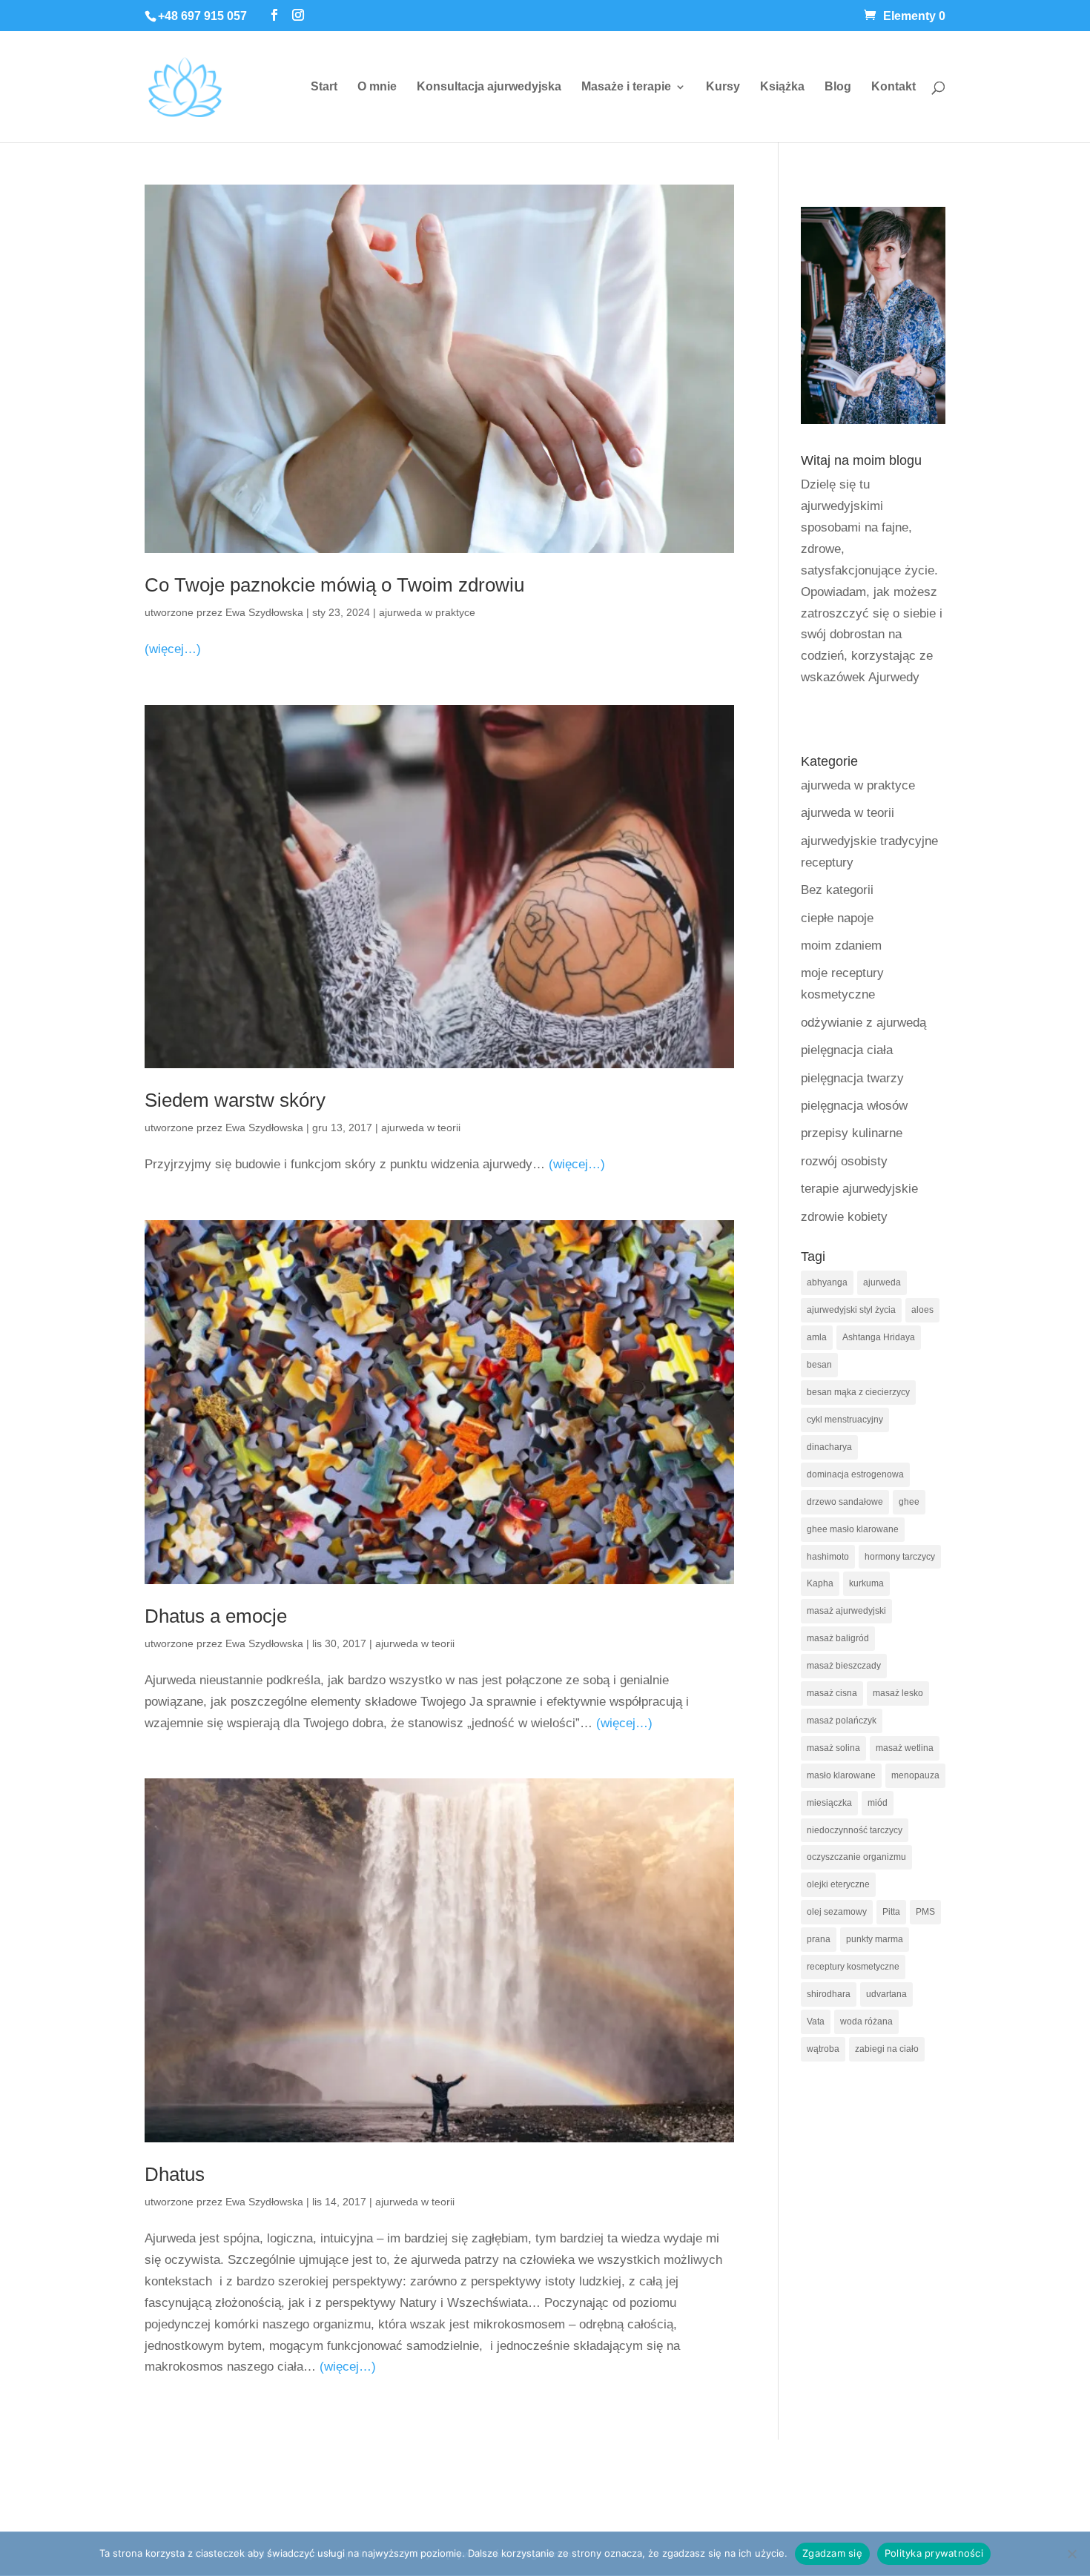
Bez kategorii (837, 890)
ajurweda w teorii (421, 1128)
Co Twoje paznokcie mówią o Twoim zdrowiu (334, 585)
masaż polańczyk (842, 1721)
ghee (909, 1502)
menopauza (915, 1775)
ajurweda (882, 1282)
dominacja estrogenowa (855, 1474)
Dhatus (175, 2174)
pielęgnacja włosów (854, 1106)
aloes (922, 1310)
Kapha (820, 1583)
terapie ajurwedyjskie (859, 1189)
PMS (925, 1912)
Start (324, 87)
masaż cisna (832, 1693)
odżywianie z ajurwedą (863, 1023)
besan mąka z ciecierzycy (858, 1392)
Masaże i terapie (626, 87)
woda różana (866, 2022)
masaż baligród (838, 1638)
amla (817, 1337)
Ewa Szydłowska (264, 612)
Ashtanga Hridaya (879, 1337)
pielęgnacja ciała (847, 1050)
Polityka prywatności (934, 2553)
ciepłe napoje (837, 918)
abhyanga (827, 1282)
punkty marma (875, 1939)
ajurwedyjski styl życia (851, 1310)
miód (878, 1803)
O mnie (377, 87)
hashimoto (828, 1557)
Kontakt (894, 87)
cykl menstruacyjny (845, 1420)
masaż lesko (898, 1693)
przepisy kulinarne (852, 1133)
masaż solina (833, 1748)
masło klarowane (841, 1775)
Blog (838, 87)
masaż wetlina (905, 1748)
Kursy (723, 87)
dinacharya (829, 1447)
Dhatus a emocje (216, 1616)
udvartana (886, 1994)
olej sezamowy (837, 1912)
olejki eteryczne (838, 1884)
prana (819, 1939)
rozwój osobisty (844, 1161)
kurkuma (866, 1583)
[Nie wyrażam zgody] (1071, 2554)
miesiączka (829, 1803)
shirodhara (829, 1994)
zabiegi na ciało (887, 2049)
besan (819, 1365)
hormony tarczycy (900, 1557)
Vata (816, 2022)
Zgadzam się (832, 2553)
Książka (782, 87)
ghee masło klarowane (853, 1529)
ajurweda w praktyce (427, 612)
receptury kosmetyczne (853, 1967)
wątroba (823, 2049)
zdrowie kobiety (844, 1217)
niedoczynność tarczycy (855, 1830)
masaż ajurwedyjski (846, 1611)
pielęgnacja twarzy (852, 1078)
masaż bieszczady (844, 1666)
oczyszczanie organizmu (856, 1857)
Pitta (891, 1912)
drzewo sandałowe (845, 1502)
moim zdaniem (841, 946)
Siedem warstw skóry (235, 1100)
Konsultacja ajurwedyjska (489, 87)
